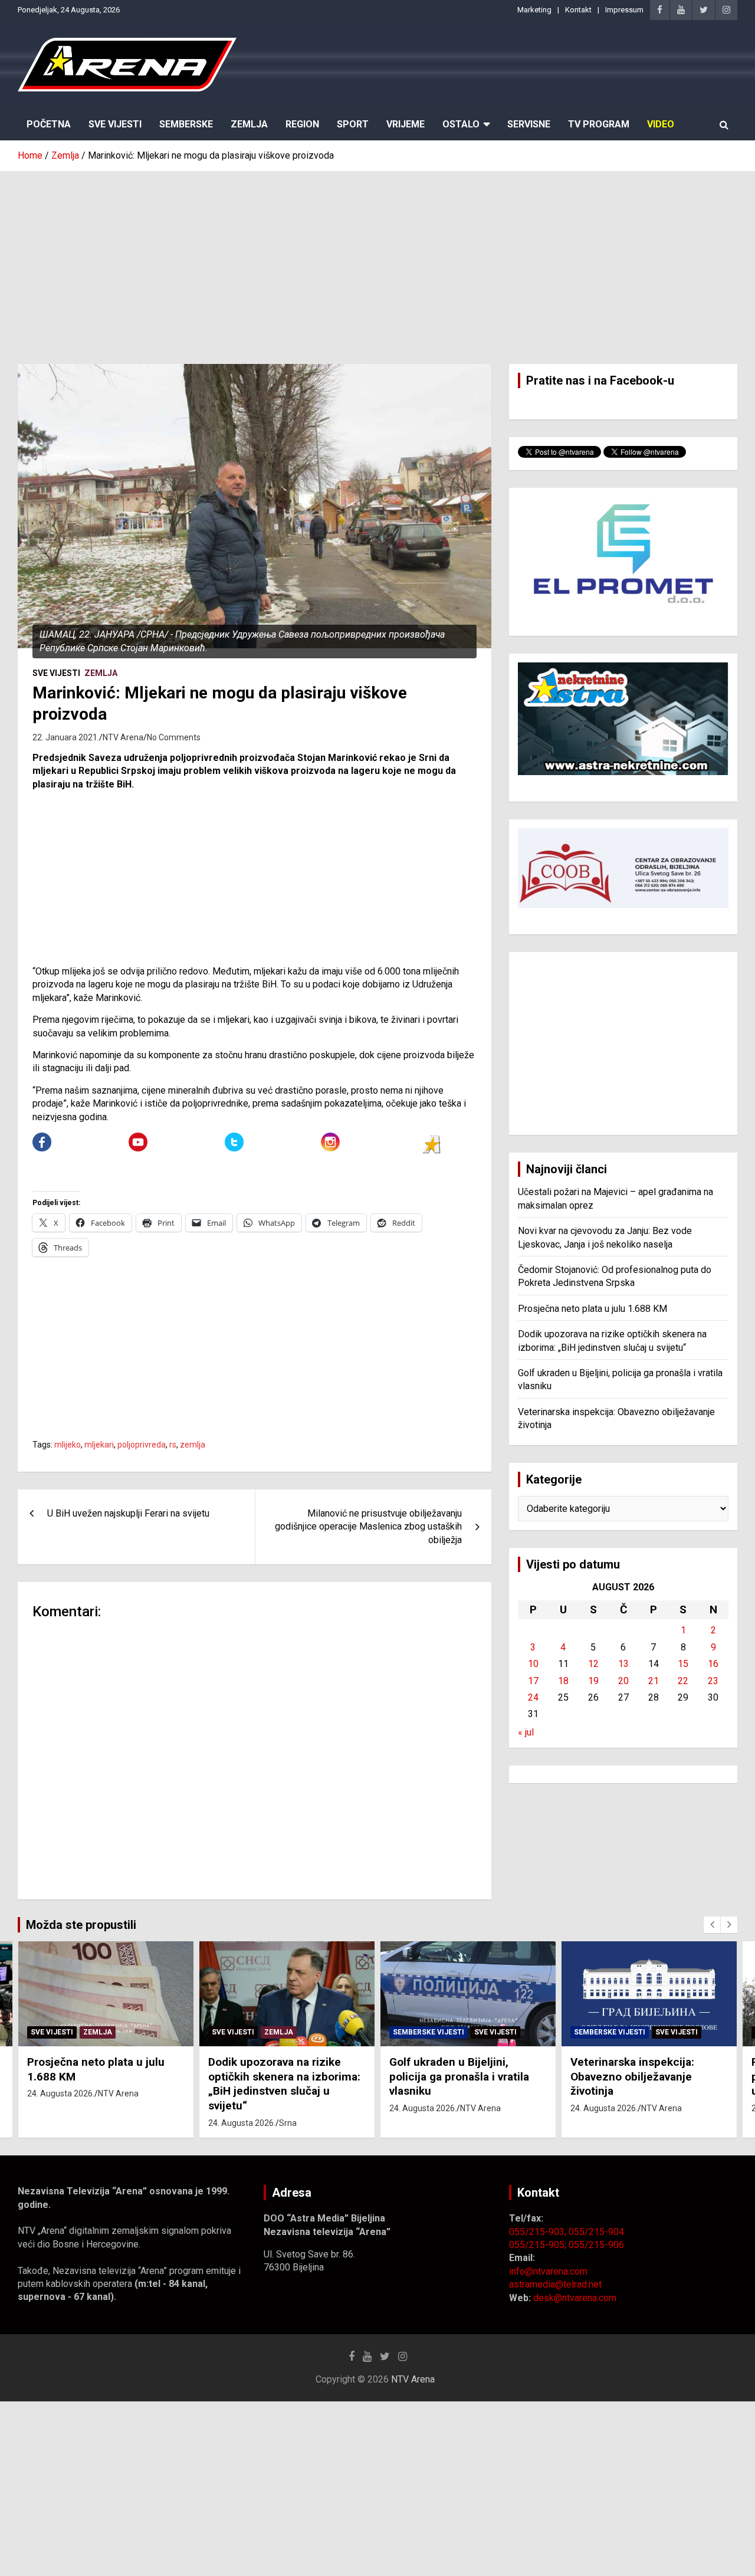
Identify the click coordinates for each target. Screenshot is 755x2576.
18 (563, 1681)
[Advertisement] (377, 259)
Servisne (529, 124)
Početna (49, 124)
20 (623, 1681)
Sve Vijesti (115, 124)
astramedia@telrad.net (555, 2284)
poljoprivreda (142, 1445)
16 (713, 1664)
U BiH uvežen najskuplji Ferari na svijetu (128, 1513)
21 (654, 1681)
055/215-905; (539, 2245)
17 (533, 1681)
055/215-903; (539, 2232)
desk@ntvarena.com (575, 2298)
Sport (353, 124)
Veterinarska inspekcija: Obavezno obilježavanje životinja (632, 2076)
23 (713, 1681)
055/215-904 (596, 2232)
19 (593, 1681)
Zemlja (249, 124)
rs (173, 1445)
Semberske (186, 124)
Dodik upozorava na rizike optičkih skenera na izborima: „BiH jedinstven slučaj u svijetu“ (284, 2084)
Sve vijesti (56, 673)
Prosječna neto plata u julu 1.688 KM (592, 1309)
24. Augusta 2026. (61, 2093)
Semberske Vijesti (429, 2032)
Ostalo (461, 124)
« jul (526, 1732)
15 (683, 1664)
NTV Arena (123, 737)
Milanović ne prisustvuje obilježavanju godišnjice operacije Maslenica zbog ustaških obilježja (368, 1527)
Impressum (624, 10)
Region (302, 124)
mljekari (99, 1445)
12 (593, 1664)
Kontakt (578, 10)
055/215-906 (596, 2245)
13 (623, 1664)
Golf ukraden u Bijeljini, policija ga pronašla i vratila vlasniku (459, 2076)
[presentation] (712, 1925)
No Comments (174, 737)
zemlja (193, 1445)
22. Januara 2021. (66, 737)
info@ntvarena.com (548, 2271)
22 (683, 1681)
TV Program (599, 124)
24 (533, 1697)
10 (533, 1664)
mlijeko (68, 1445)
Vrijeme (406, 124)
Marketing (534, 10)
